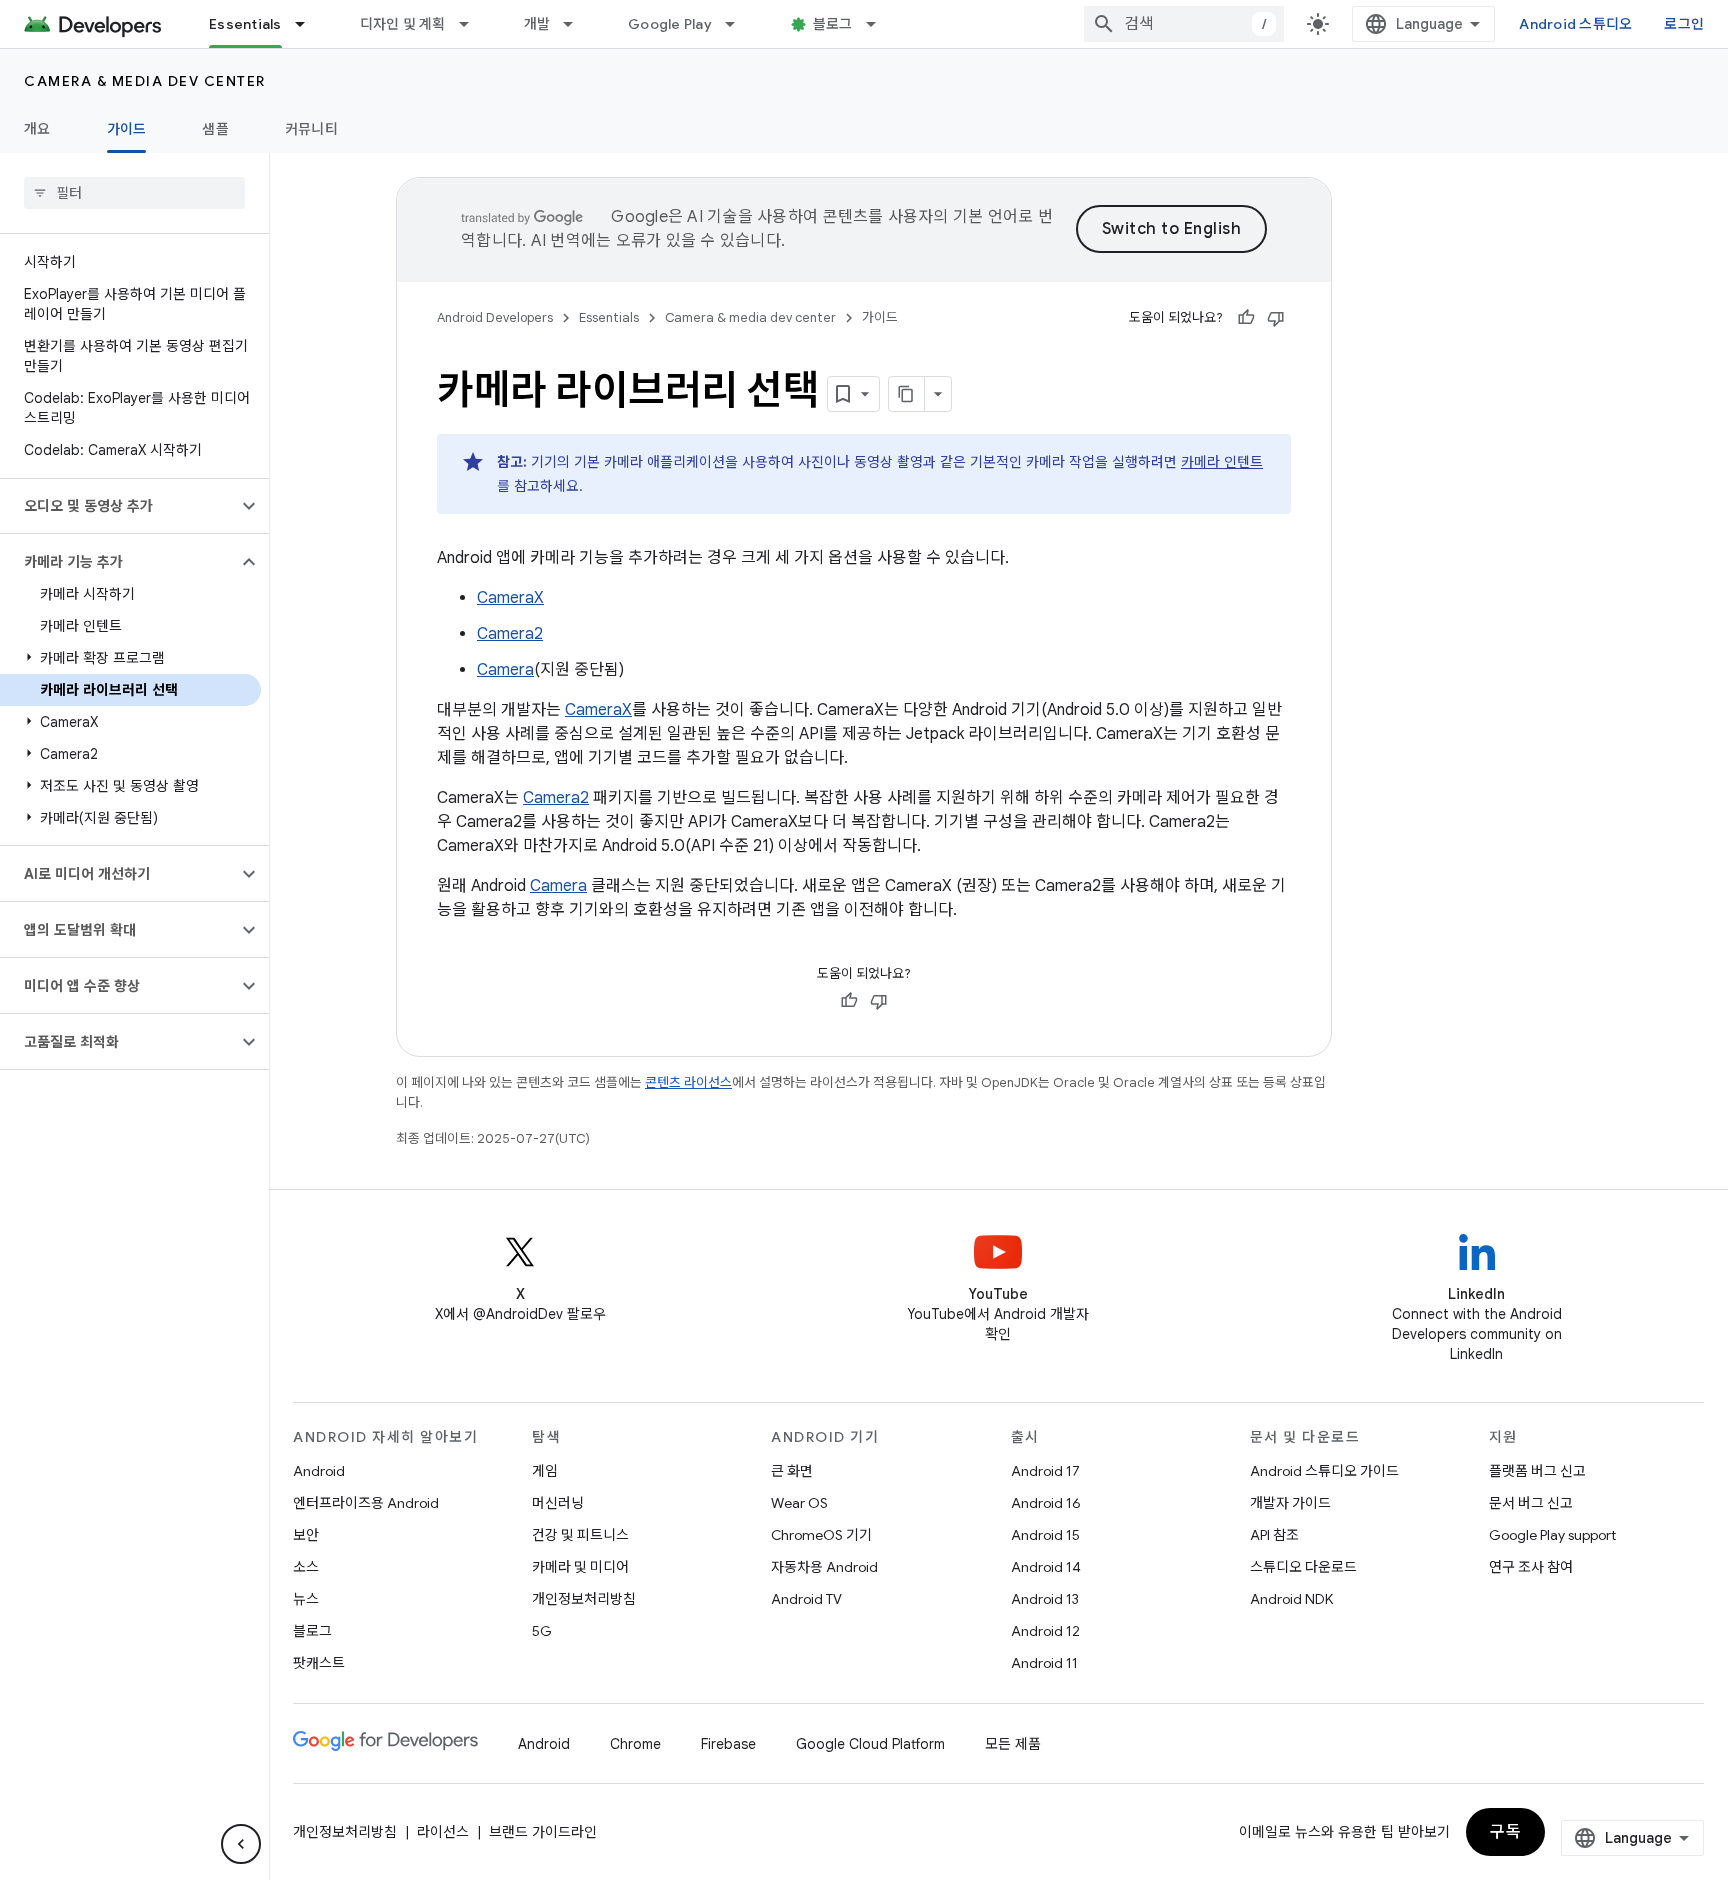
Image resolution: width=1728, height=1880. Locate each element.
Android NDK (1291, 1599)
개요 (37, 129)
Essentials (245, 24)
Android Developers (495, 317)
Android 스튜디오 (1575, 24)
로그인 (1684, 24)
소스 (306, 1567)
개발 (537, 24)
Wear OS (799, 1503)
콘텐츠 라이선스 (688, 1082)
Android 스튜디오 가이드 (1324, 1471)
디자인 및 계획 (403, 24)
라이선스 (443, 1832)
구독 (1505, 1832)
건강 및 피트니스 (580, 1535)
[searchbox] (134, 193)
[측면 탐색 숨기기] (241, 1844)
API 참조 (1274, 1535)
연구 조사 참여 (1531, 1567)
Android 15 (1045, 1535)
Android (319, 1471)
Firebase (728, 1744)
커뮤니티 (311, 129)
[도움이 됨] (1246, 318)
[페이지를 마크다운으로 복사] (907, 394)
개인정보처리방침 (584, 1599)
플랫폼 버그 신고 (1537, 1471)
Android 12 (1045, 1631)
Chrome (635, 1744)
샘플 (215, 129)
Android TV (806, 1599)
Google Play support (1552, 1535)
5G (542, 1631)
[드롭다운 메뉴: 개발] (577, 24)
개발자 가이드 (1290, 1503)
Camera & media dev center (145, 81)
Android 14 (1046, 1567)
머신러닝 (558, 1503)
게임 (545, 1471)
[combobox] (1184, 24)
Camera (505, 670)
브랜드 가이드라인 (543, 1832)
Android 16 (1046, 1503)
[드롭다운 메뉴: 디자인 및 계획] (473, 24)
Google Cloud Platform (870, 1744)
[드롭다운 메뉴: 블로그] (880, 24)
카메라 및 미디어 (580, 1567)
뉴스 (306, 1599)
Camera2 (510, 634)
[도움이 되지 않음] (1276, 318)
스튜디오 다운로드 (1303, 1567)
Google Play (670, 24)
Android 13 (1045, 1599)
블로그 (833, 24)
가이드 (127, 129)
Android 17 (1045, 1471)
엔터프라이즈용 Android (366, 1503)
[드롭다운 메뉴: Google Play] (739, 24)
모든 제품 (1013, 1744)
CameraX (510, 598)
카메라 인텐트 (1222, 462)
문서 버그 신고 (1531, 1503)
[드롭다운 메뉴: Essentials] (309, 24)
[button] (118, 506)
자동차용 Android (824, 1567)
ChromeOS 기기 (821, 1535)
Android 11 (1044, 1663)
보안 (306, 1535)
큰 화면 (792, 1471)
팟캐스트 (319, 1663)
